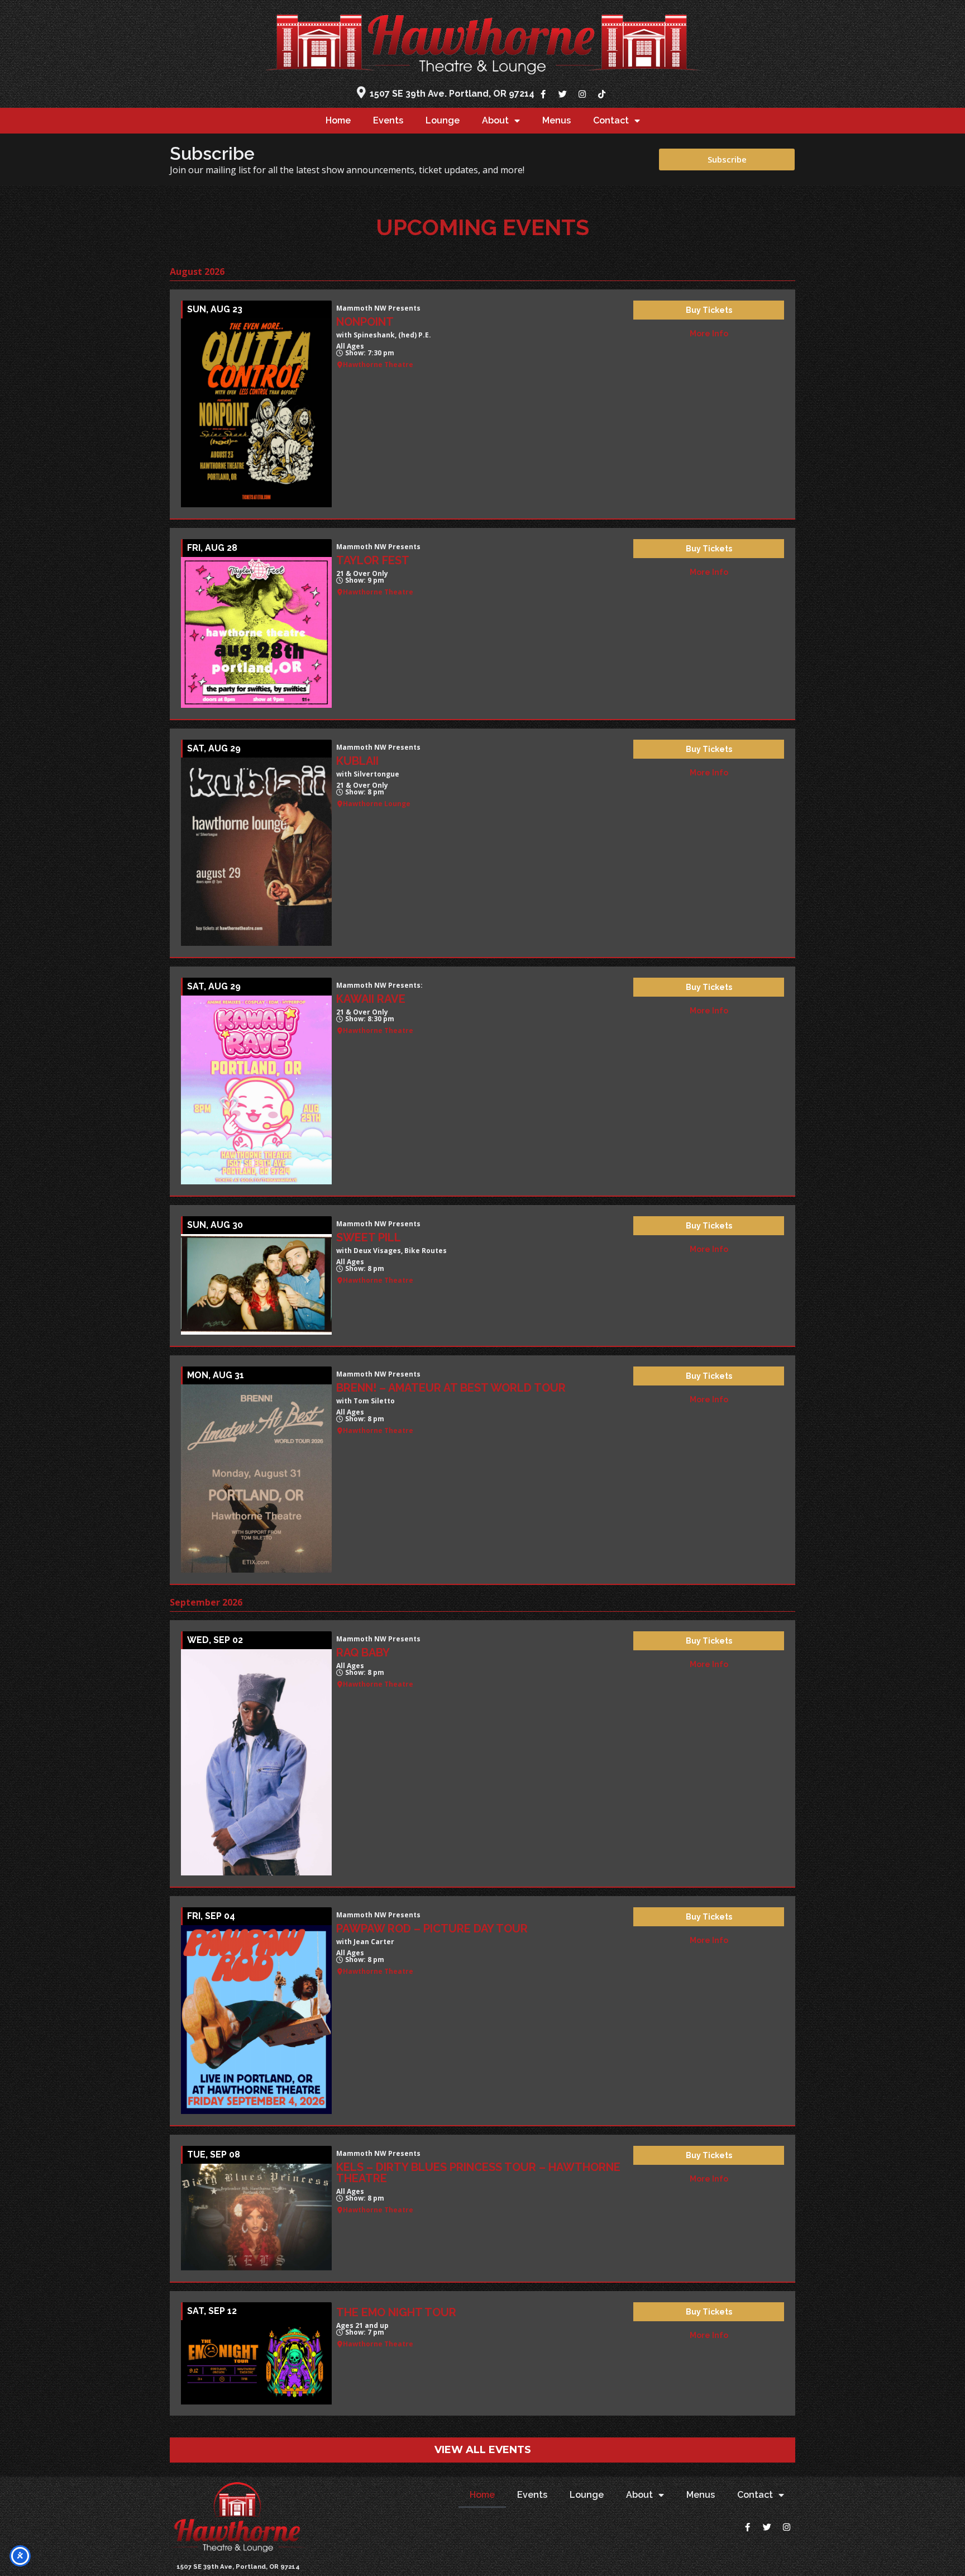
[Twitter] (562, 94)
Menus (556, 120)
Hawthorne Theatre (378, 365)
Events (388, 120)
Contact (611, 120)
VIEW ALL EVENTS (483, 2450)
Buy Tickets (709, 310)
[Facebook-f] (543, 94)
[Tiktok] (601, 94)
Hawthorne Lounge (377, 804)
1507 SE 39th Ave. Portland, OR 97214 (452, 94)
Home (338, 120)
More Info (709, 334)
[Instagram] (582, 94)
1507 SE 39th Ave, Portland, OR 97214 (238, 2567)
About (495, 120)
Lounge (443, 120)
